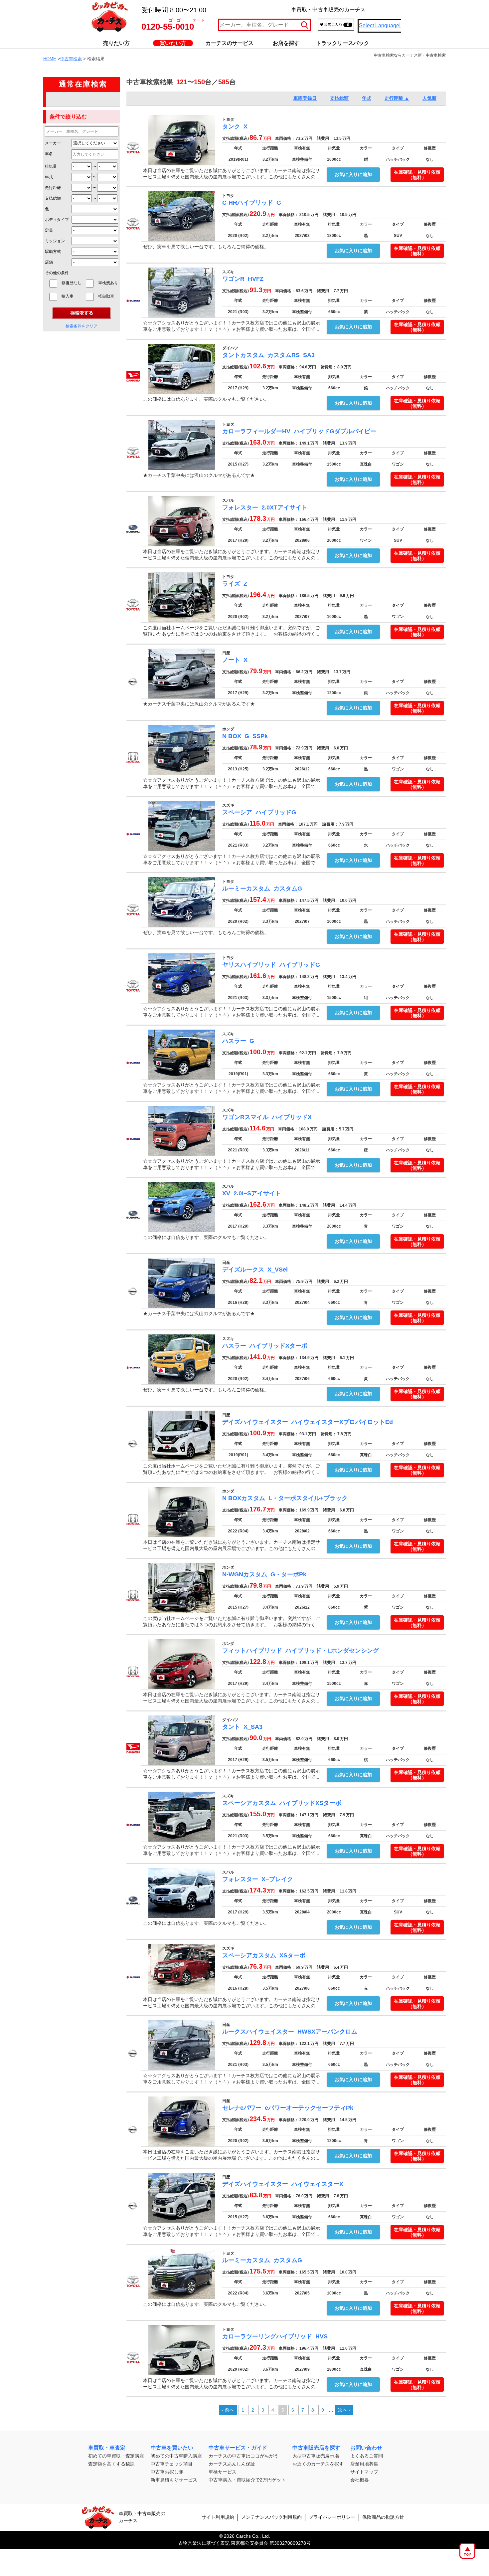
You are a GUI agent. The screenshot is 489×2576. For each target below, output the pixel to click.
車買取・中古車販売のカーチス (142, 2517)
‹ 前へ (228, 2410)
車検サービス (223, 2472)
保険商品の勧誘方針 (383, 2517)
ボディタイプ (57, 220)
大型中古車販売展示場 (316, 2456)
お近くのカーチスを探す (318, 2464)
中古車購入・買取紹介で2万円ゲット (247, 2480)
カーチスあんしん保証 (232, 2464)
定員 (49, 230)
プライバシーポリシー (332, 2517)
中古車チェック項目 (172, 2464)
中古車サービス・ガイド (238, 2448)
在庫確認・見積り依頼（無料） (417, 175)
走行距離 (53, 188)
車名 (49, 154)
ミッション (55, 241)
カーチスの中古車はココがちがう (244, 2456)
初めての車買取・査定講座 (116, 2456)
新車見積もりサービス (174, 2480)
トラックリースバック (343, 43)
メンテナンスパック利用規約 (271, 2517)
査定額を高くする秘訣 (111, 2464)
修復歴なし (72, 283)
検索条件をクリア (81, 326)
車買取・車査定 (107, 2448)
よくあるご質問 (367, 2456)
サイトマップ (364, 2472)
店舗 (49, 262)
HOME (50, 59)
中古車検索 (71, 59)
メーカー (53, 143)
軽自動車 (108, 296)
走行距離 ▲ (397, 98)
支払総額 (53, 198)
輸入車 (72, 296)
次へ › (344, 2410)
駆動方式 (53, 252)
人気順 (429, 98)
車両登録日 (305, 98)
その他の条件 (57, 273)
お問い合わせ (366, 2448)
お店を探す (286, 43)
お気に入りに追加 (353, 174)
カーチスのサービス (230, 43)
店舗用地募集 (364, 2464)
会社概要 (360, 2480)
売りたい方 (116, 43)
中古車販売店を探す (316, 2448)
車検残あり (108, 283)
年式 (49, 177)
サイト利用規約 (218, 2517)
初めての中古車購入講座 (176, 2456)
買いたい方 (173, 43)
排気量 (51, 166)
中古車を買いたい (172, 2448)
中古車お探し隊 (167, 2472)
